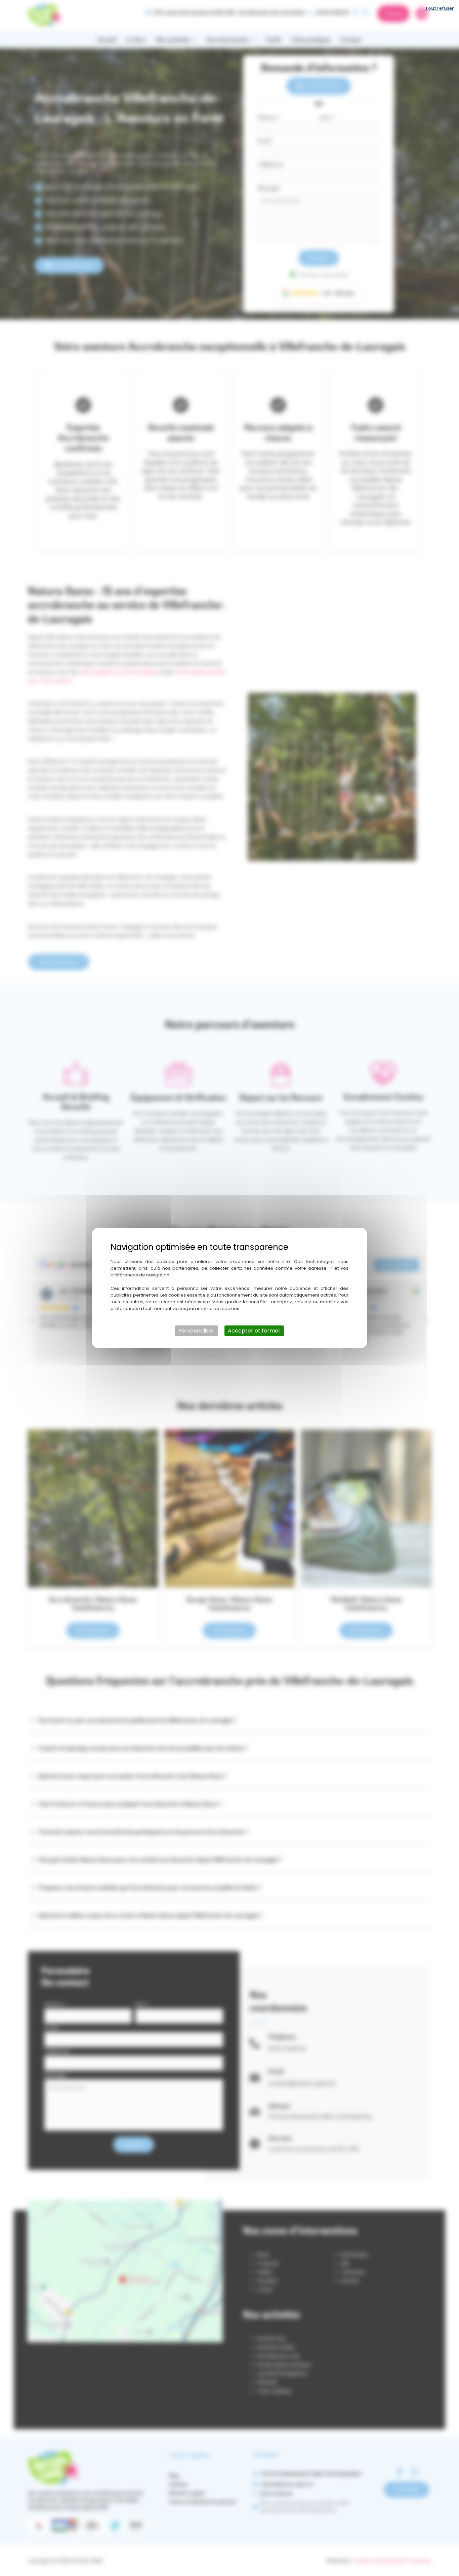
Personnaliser (196, 1331)
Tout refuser (440, 8)
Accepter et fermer (254, 1331)
